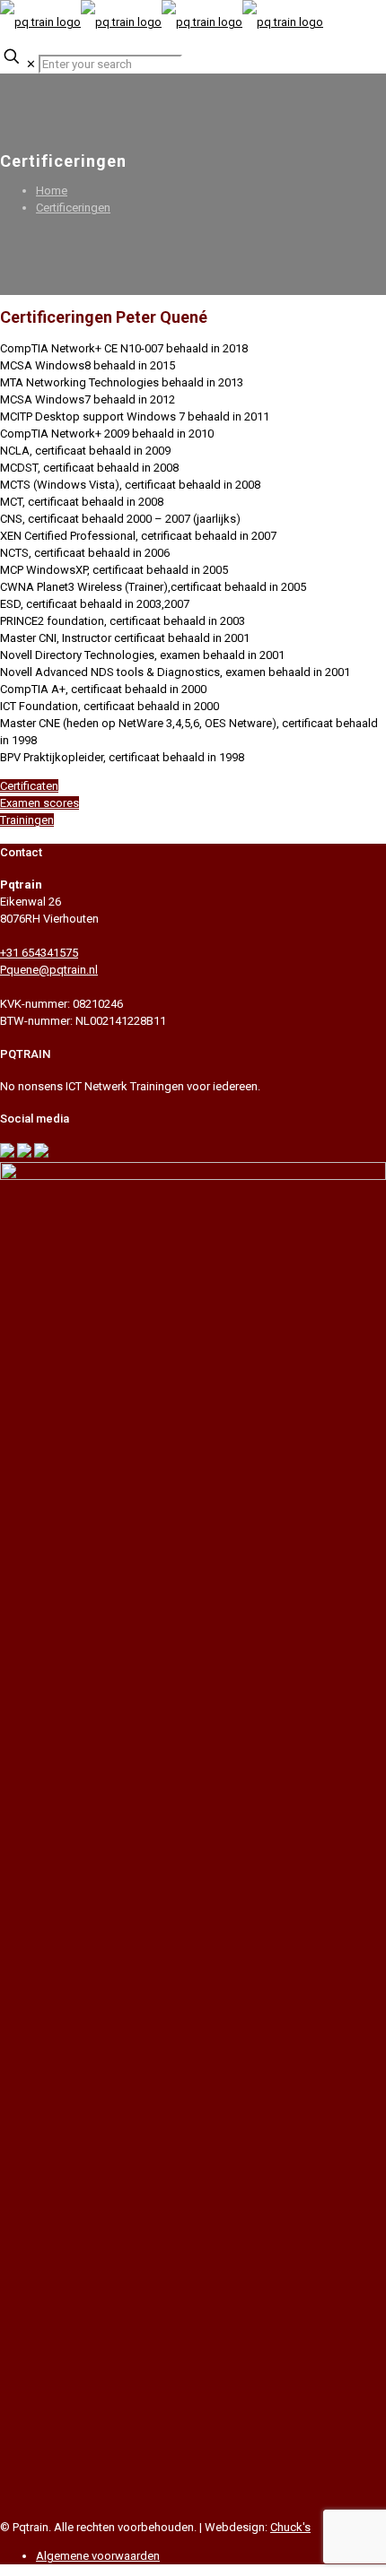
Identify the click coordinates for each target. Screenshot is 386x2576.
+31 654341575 (39, 953)
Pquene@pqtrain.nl (49, 970)
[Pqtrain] (162, 22)
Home (52, 191)
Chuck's (290, 2527)
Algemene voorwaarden (98, 2556)
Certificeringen (73, 208)
